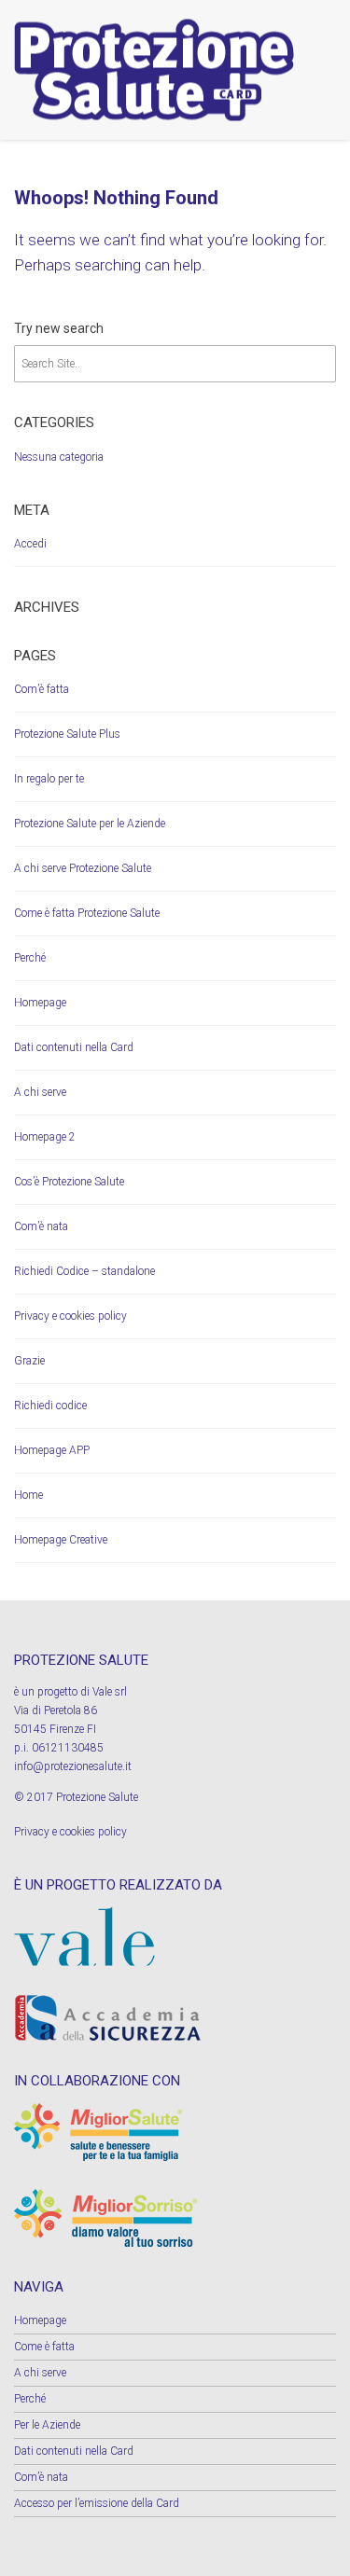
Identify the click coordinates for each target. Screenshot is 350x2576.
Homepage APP (52, 1450)
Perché (30, 958)
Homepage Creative (61, 1540)
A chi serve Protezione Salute (83, 868)
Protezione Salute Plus (67, 734)
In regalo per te (49, 779)
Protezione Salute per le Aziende (90, 824)
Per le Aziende (47, 2425)
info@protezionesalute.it (73, 1766)
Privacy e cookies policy (70, 1316)
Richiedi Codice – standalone (84, 1271)
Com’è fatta (42, 689)
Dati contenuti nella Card (74, 1047)
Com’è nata (41, 1226)
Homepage (40, 1003)
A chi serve (40, 1092)
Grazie (29, 1361)
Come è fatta (44, 2347)
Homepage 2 (45, 1137)
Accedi (30, 544)
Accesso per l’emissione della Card (97, 2503)
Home (28, 1495)
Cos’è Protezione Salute (69, 1182)
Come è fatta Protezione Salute (87, 913)
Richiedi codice (50, 1406)
